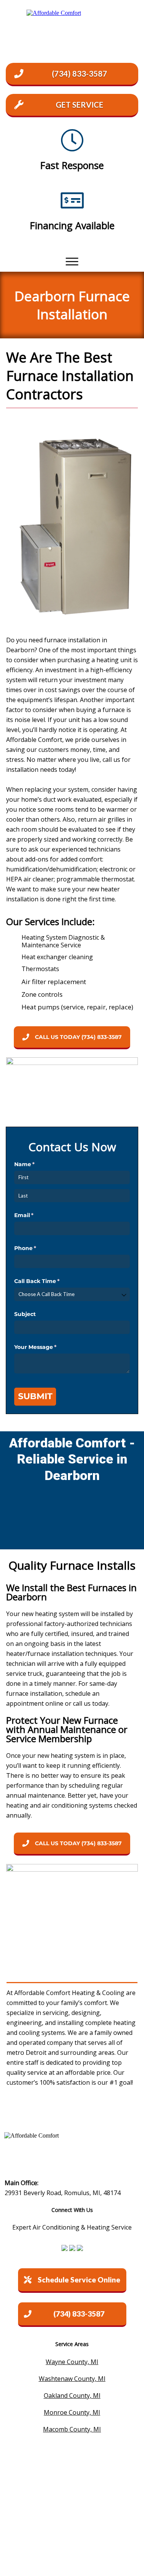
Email (36, 1215)
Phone (38, 1248)
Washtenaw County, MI (72, 2379)
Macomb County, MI (72, 2429)
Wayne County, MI (72, 2362)
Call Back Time (49, 1281)
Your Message (48, 1347)
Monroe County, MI (72, 2412)
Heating (79, 2110)
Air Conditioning (40, 2110)
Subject (25, 1314)
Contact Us (111, 2110)
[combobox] (72, 1294)
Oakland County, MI (72, 2396)
